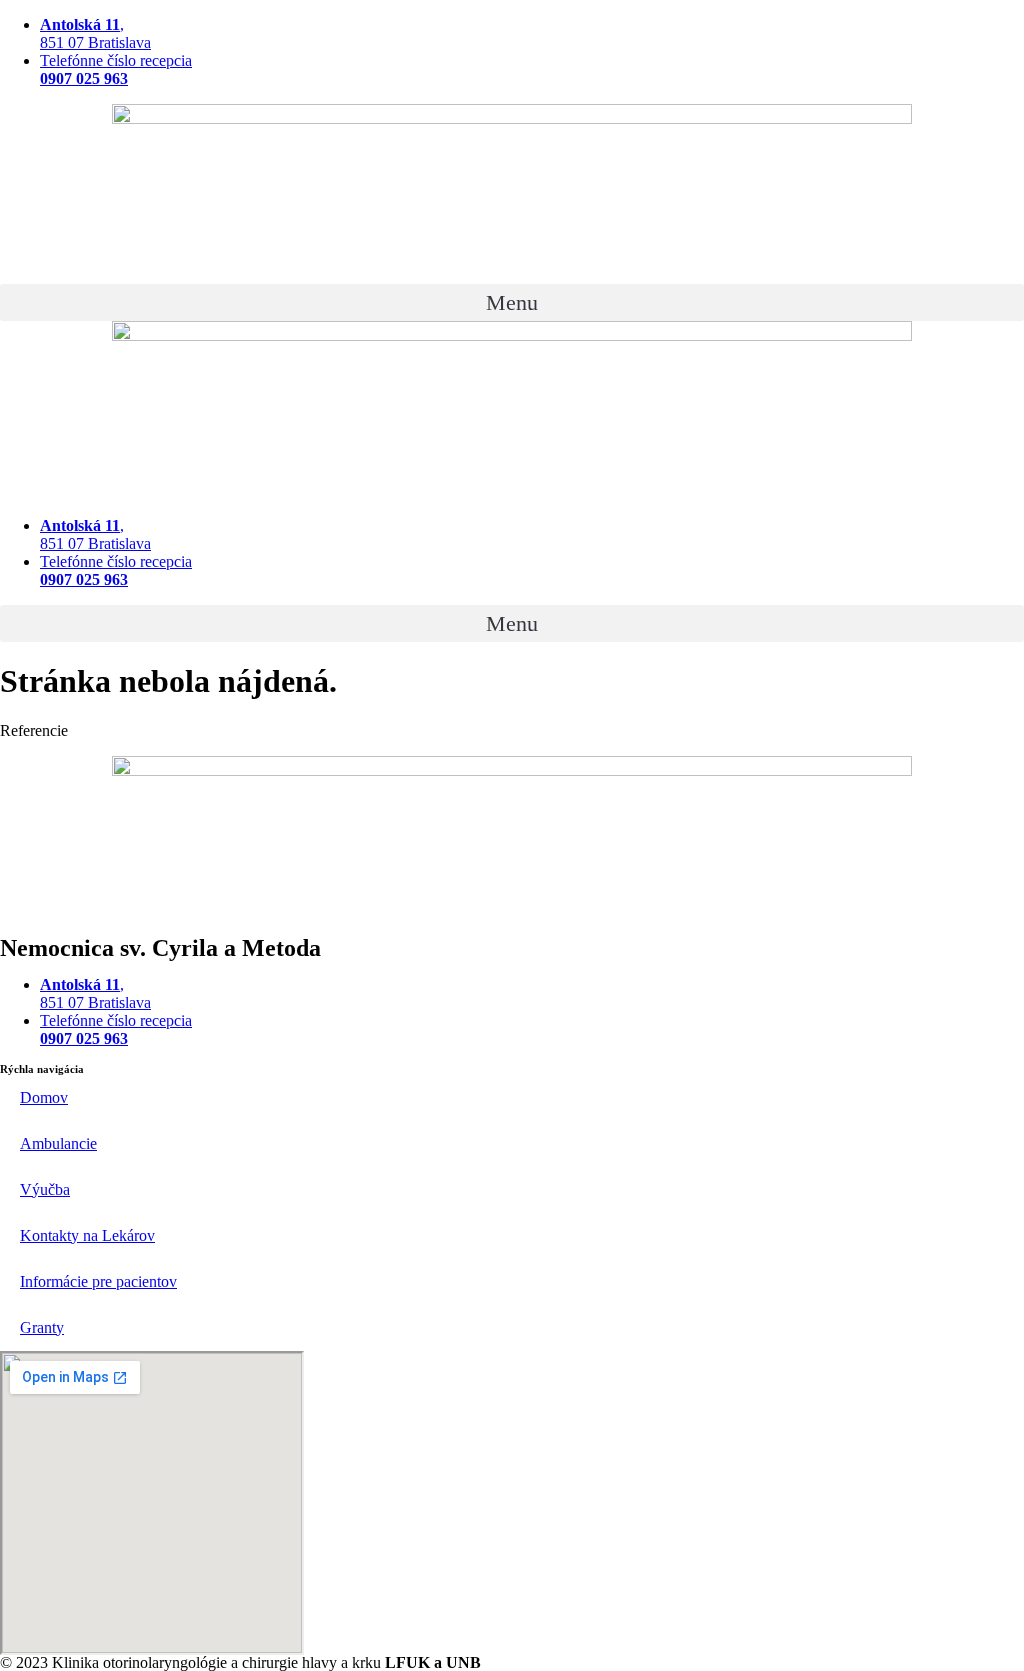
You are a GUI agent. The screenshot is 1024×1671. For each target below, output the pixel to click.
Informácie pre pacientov (98, 1281)
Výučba (45, 1189)
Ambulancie (58, 1143)
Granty (42, 1327)
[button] (512, 302)
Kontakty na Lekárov (87, 1235)
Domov (44, 1097)
